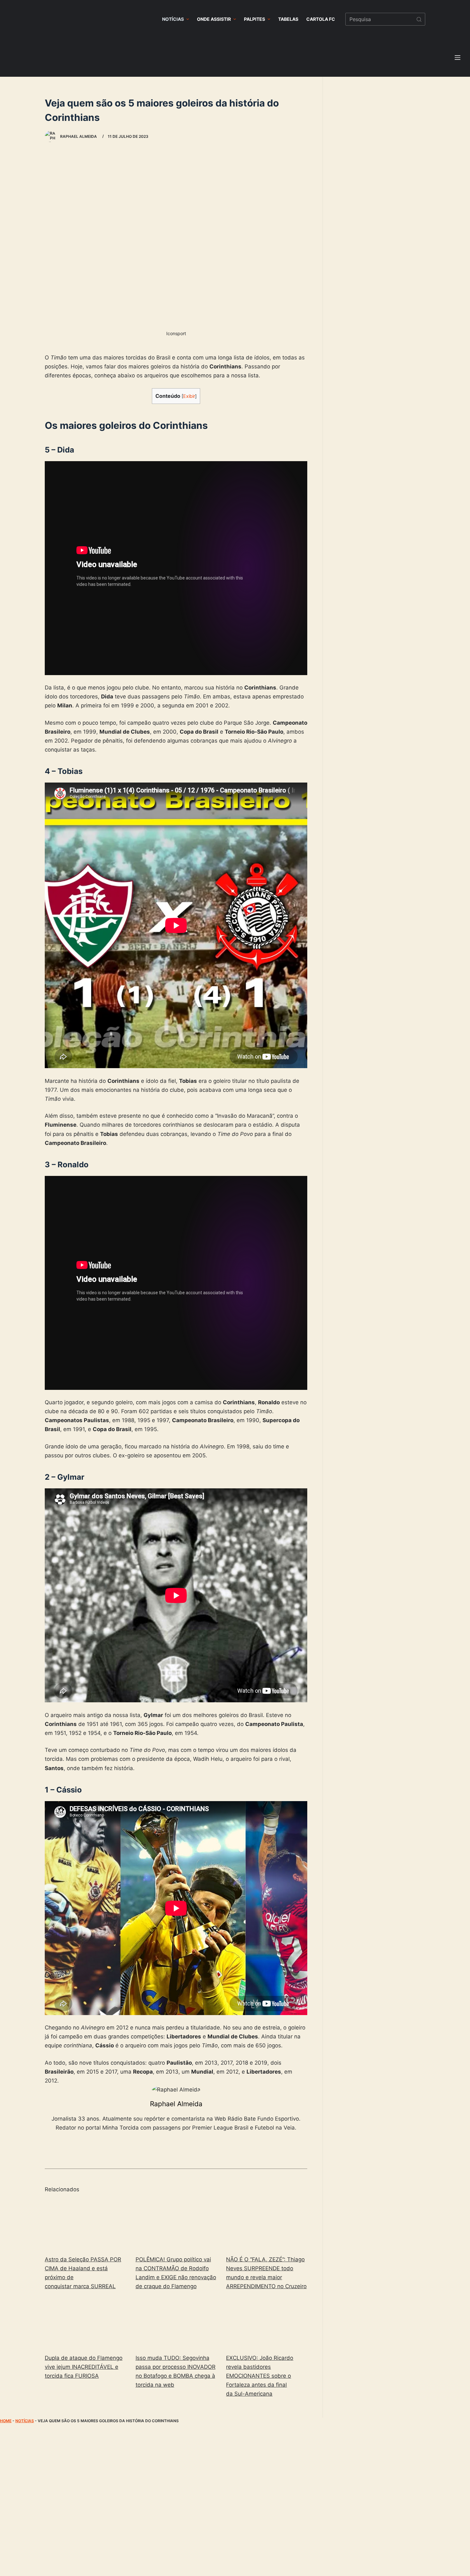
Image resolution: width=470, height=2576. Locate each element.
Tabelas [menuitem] (288, 19)
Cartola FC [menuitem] (321, 19)
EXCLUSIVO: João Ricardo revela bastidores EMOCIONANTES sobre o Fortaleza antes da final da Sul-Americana (260, 2376)
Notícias (25, 2421)
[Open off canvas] (458, 58)
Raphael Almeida (176, 2104)
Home (6, 2421)
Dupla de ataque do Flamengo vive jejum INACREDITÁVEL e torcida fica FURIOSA (84, 2367)
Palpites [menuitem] (255, 19)
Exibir (189, 396)
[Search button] (419, 19)
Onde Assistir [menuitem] (214, 19)
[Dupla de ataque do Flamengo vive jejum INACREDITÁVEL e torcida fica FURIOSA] (85, 2324)
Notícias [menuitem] (173, 19)
